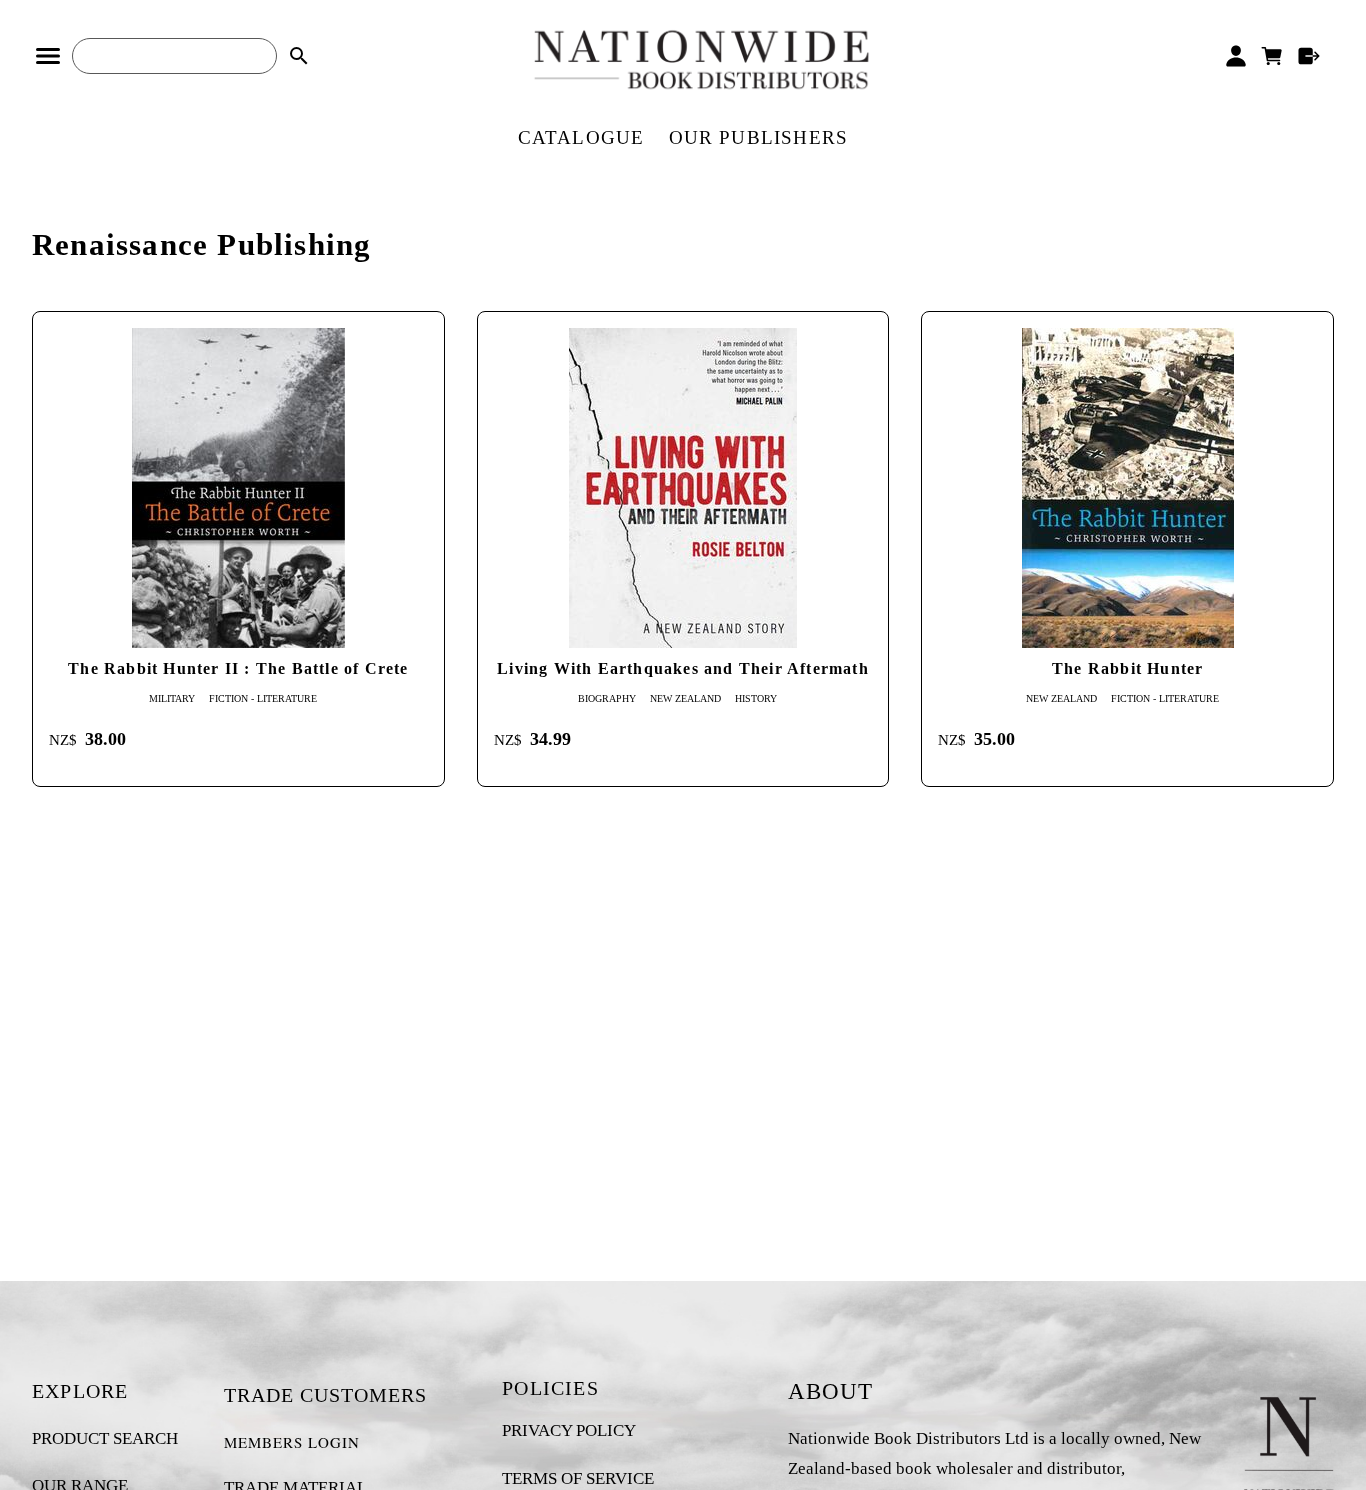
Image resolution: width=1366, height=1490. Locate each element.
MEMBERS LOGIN (292, 1442)
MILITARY (172, 698)
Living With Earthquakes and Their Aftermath (683, 668)
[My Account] (1235, 56)
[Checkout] (1309, 56)
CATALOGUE (581, 137)
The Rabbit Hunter (1127, 668)
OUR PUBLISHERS (759, 137)
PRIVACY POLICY (569, 1430)
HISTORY (756, 698)
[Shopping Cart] (1272, 56)
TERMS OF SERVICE (578, 1478)
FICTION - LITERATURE (263, 698)
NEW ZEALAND (685, 698)
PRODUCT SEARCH (105, 1438)
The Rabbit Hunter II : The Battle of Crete (238, 668)
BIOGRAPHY (607, 698)
